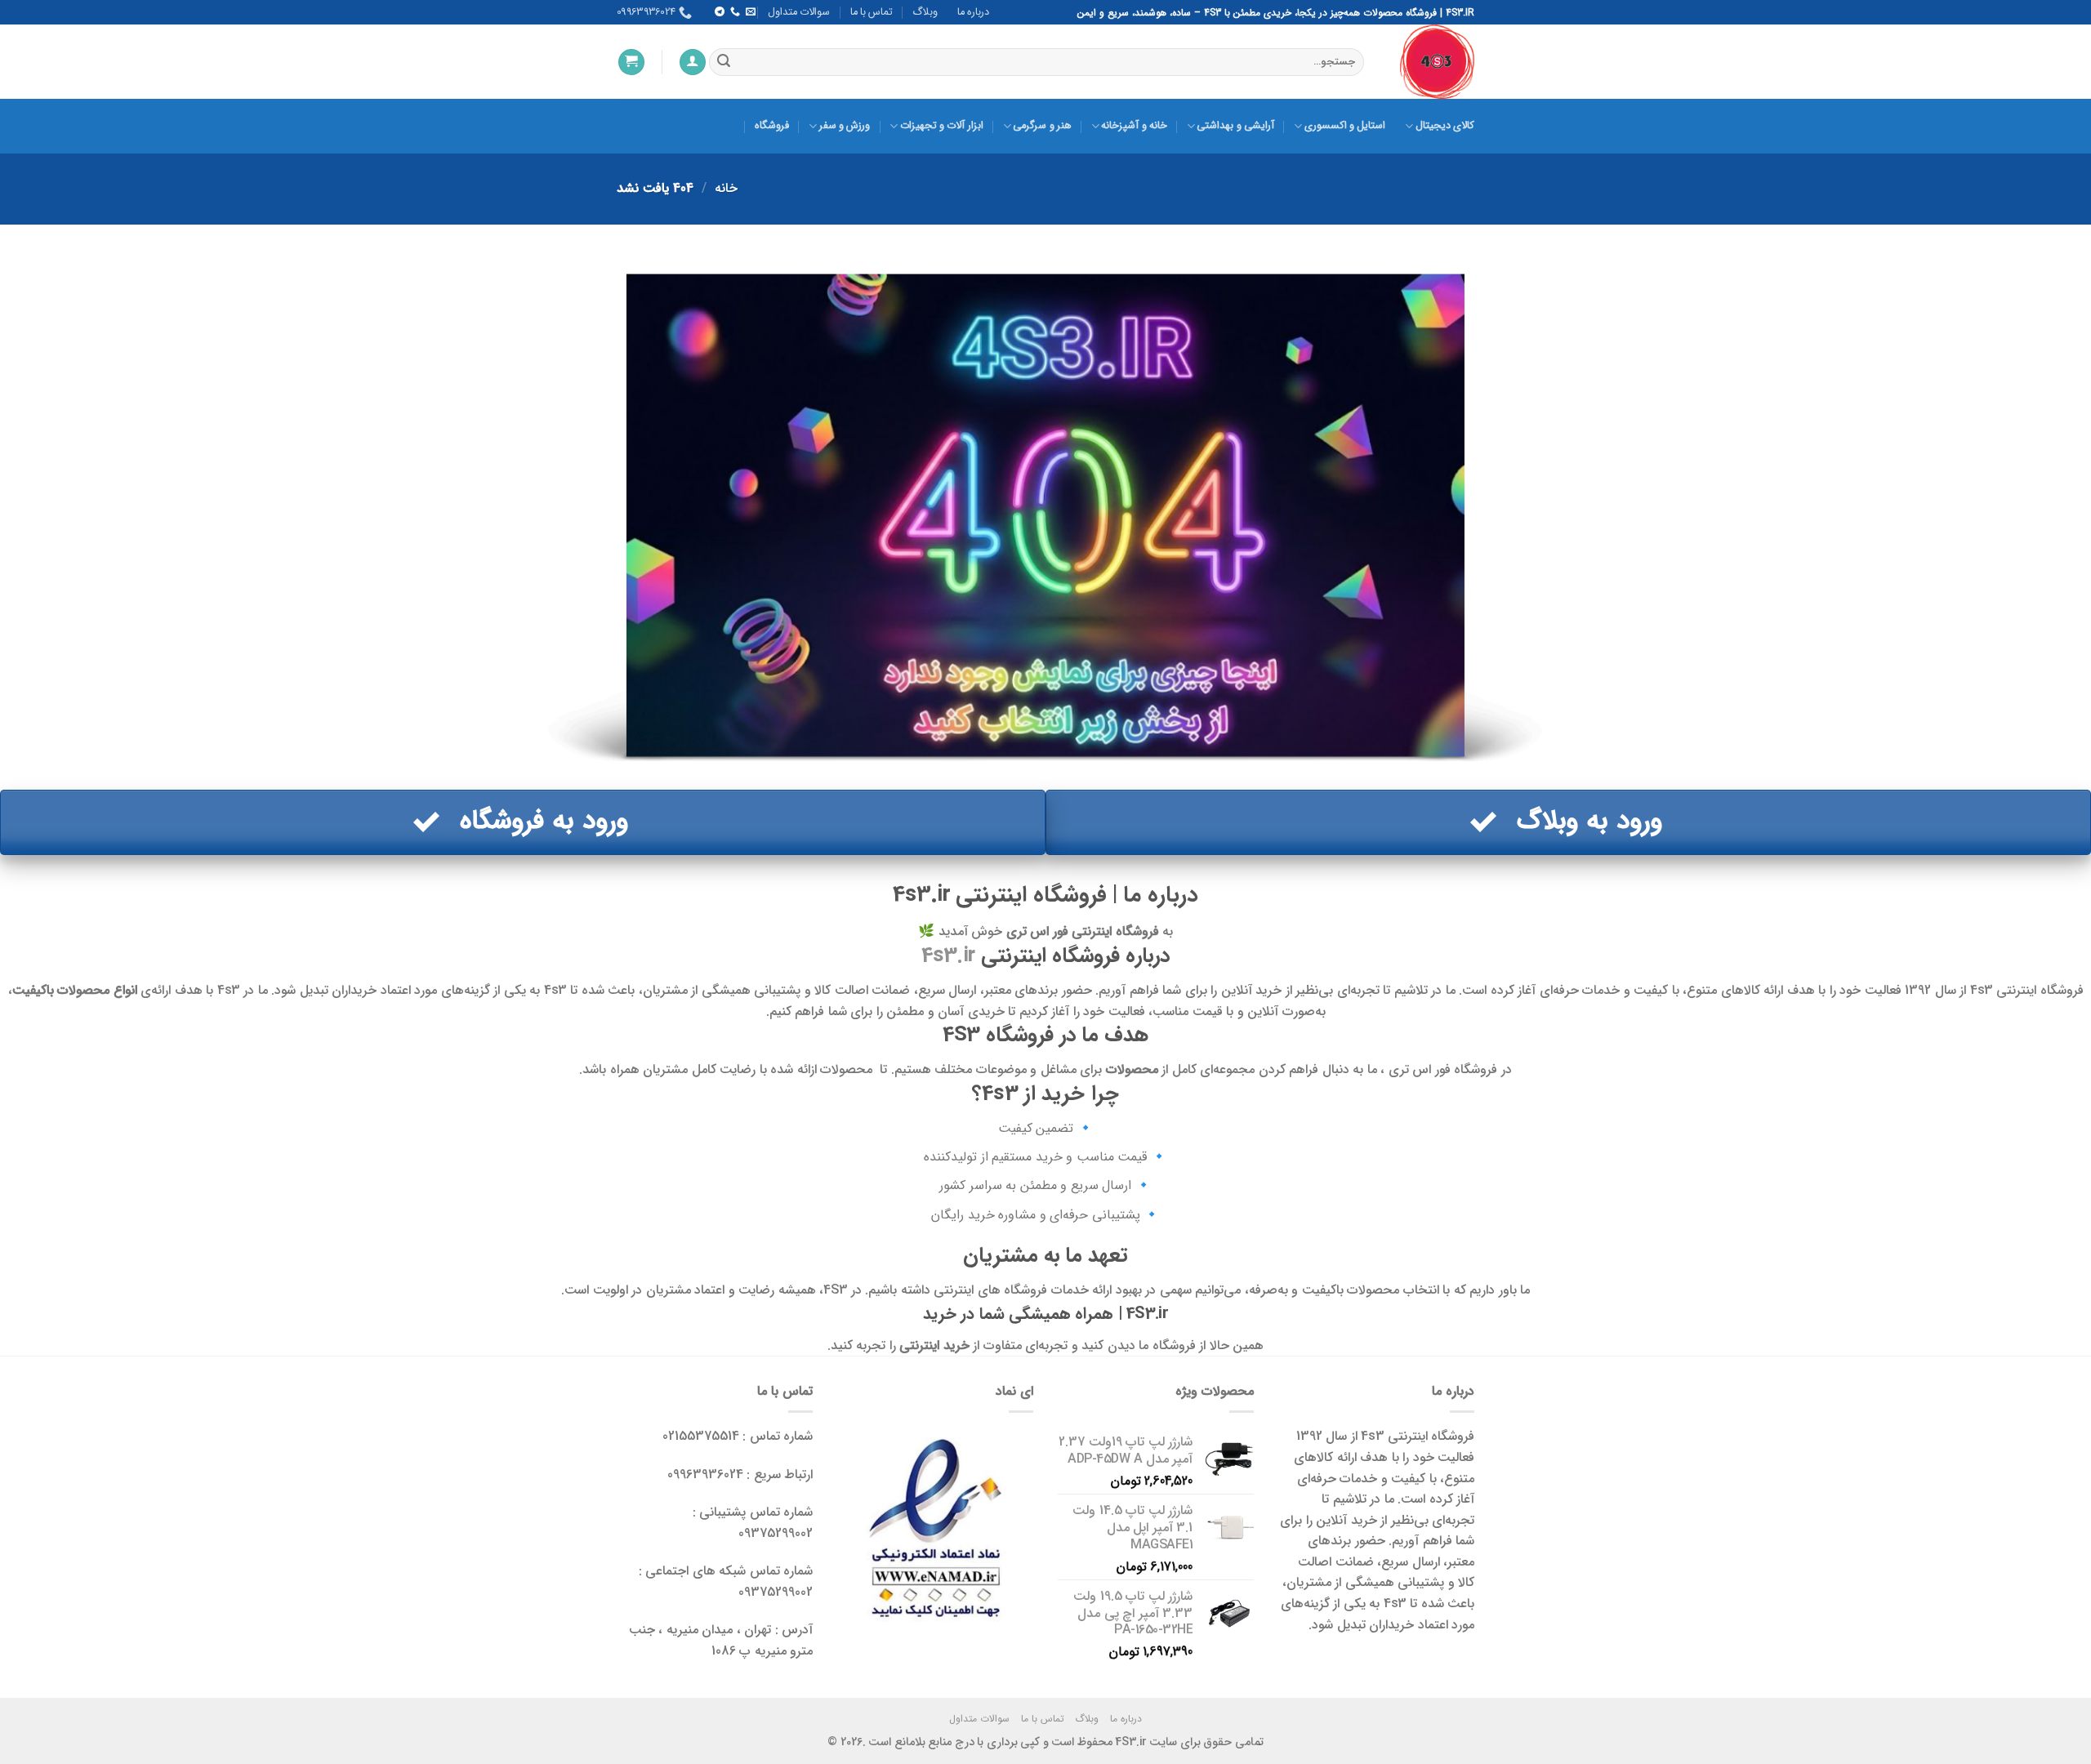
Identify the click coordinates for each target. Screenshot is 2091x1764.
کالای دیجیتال (1445, 126)
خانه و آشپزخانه (1134, 126)
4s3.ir (948, 955)
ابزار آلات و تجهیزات (941, 126)
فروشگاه (772, 126)
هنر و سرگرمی (1042, 126)
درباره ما (973, 12)
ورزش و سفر (845, 126)
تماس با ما (872, 12)
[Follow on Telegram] (719, 12)
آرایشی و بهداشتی (1235, 126)
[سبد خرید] (631, 62)
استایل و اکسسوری (1345, 126)
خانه (726, 188)
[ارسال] (724, 62)
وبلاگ (925, 12)
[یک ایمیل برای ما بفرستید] (751, 12)
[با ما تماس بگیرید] (734, 12)
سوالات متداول (799, 12)
